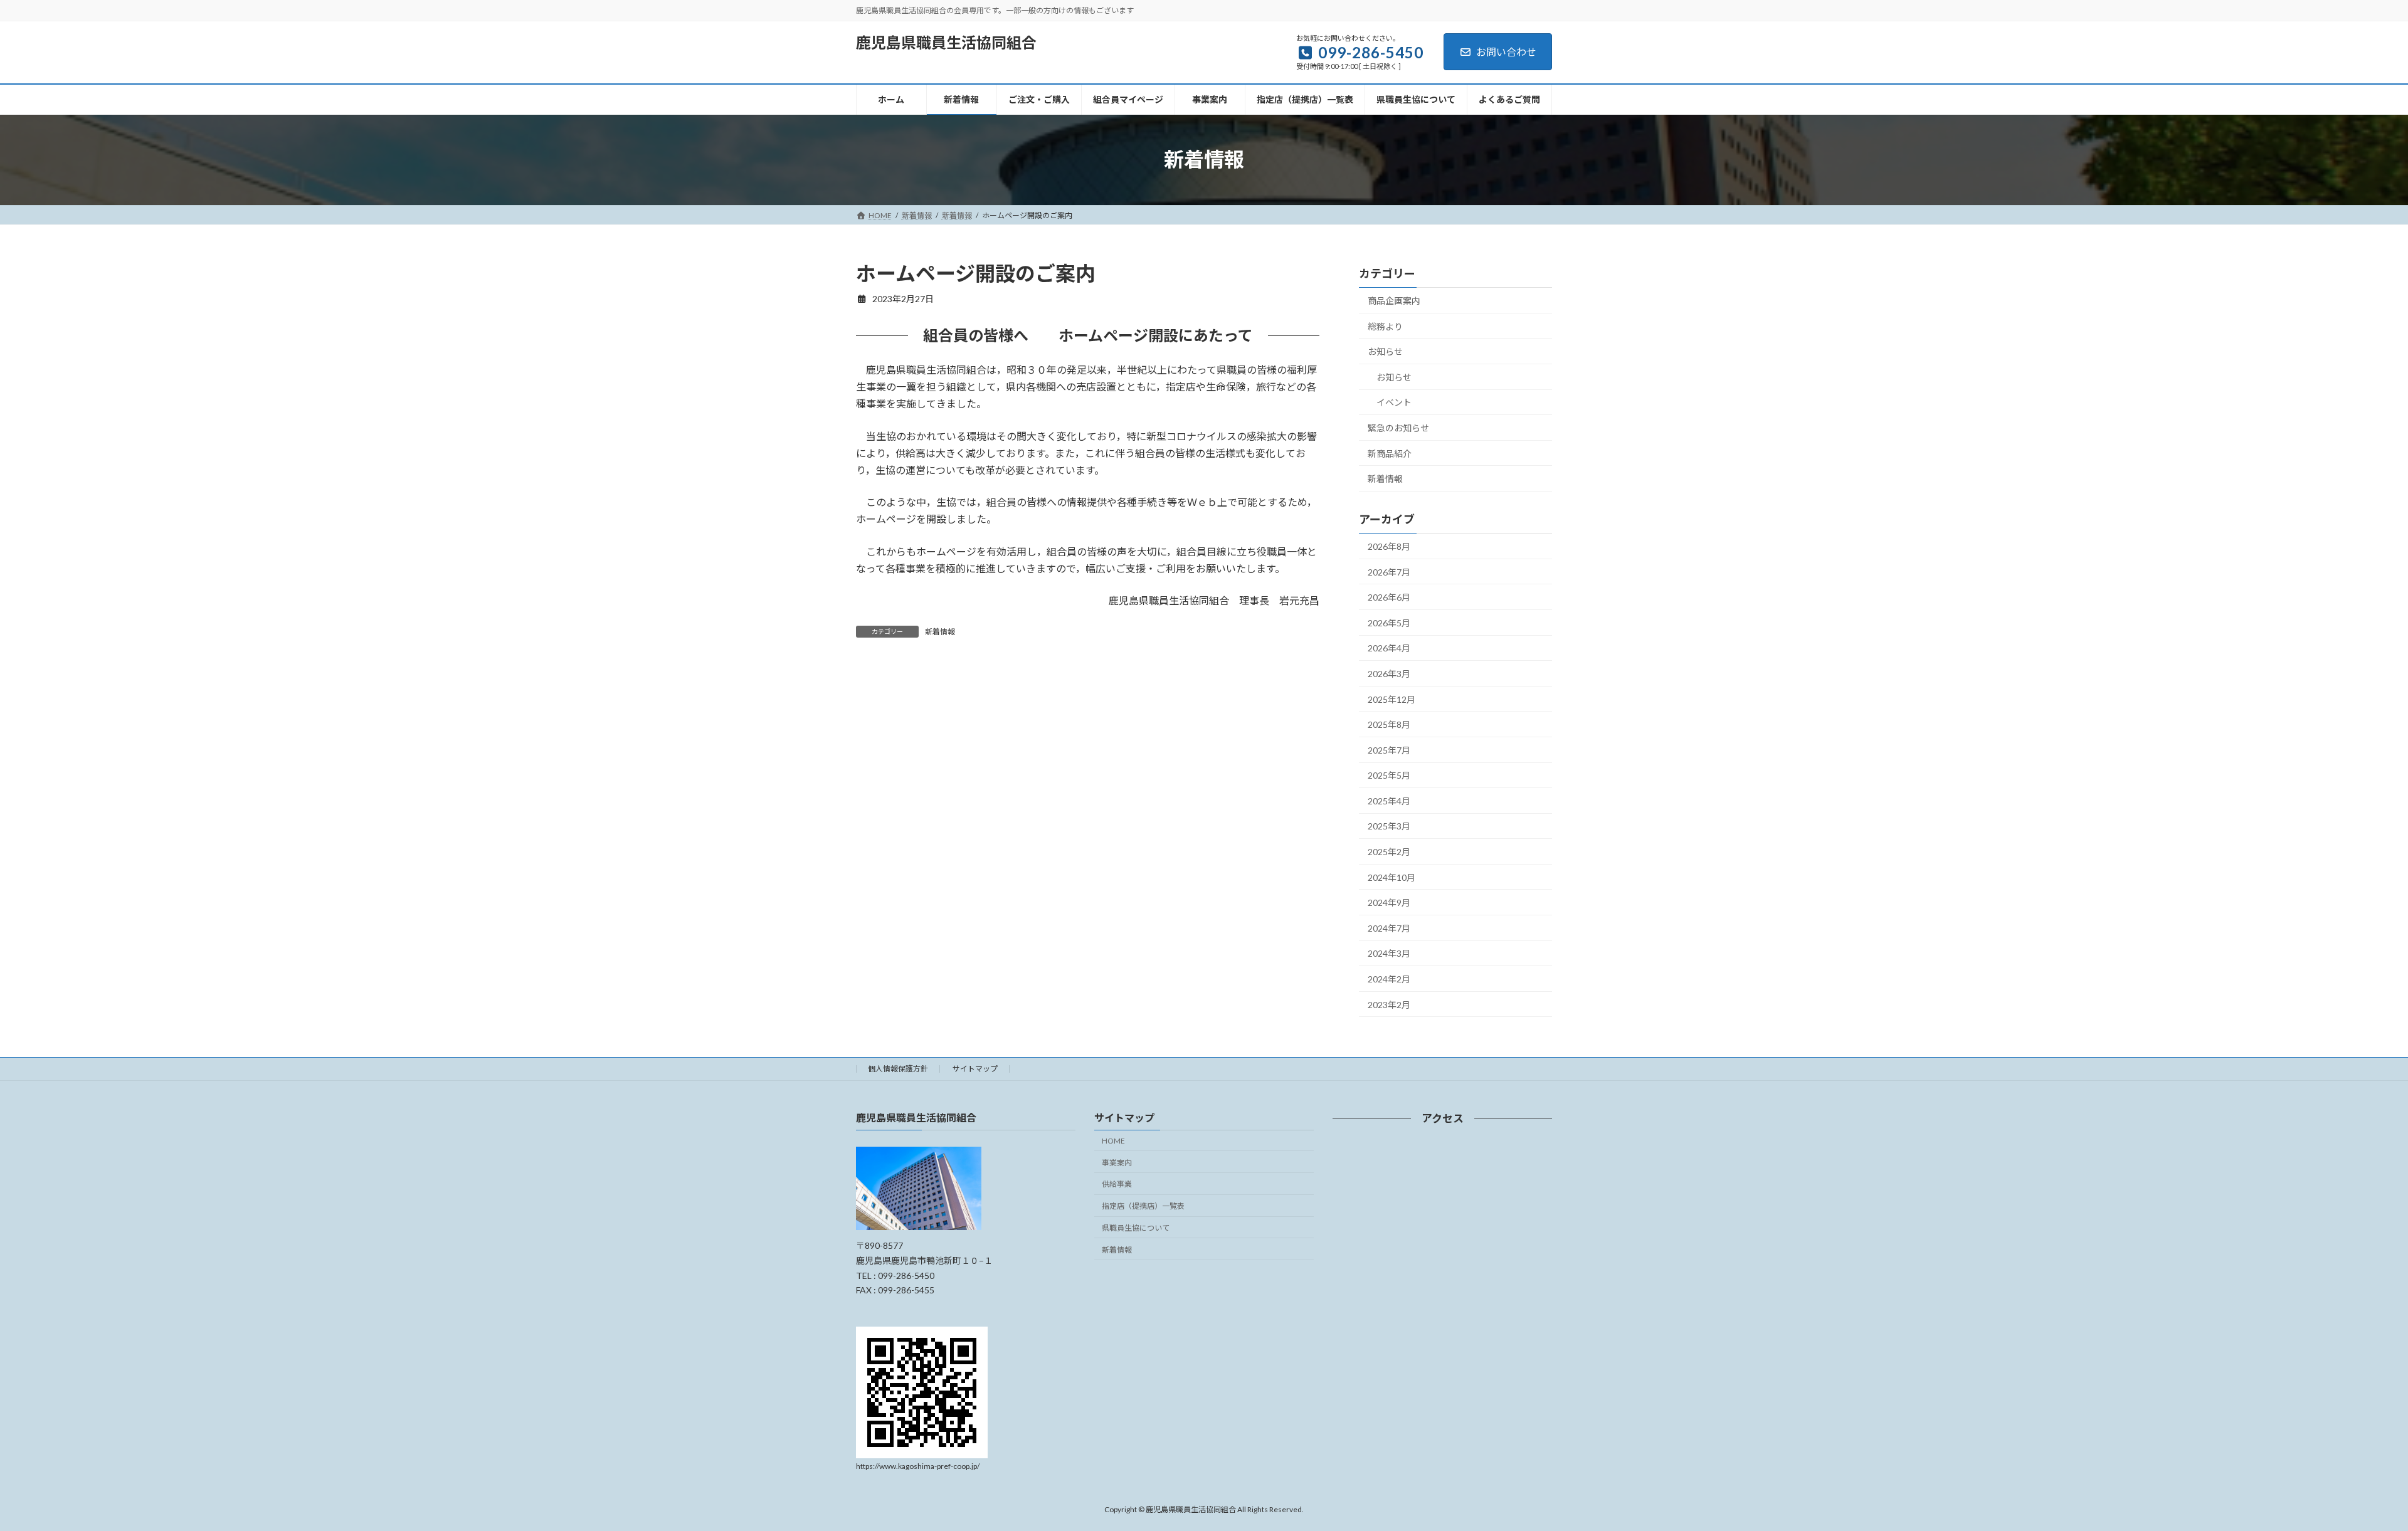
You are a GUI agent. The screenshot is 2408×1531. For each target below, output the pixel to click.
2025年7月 (1389, 750)
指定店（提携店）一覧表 (1143, 1206)
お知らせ (1385, 351)
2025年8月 (1389, 724)
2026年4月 (1389, 648)
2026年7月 (1389, 571)
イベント (1394, 402)
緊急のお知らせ (1398, 428)
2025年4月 (1389, 800)
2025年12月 (1391, 699)
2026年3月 (1389, 674)
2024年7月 (1389, 928)
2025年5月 (1389, 775)
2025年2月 (1389, 852)
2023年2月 (1389, 1004)
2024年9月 (1389, 902)
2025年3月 (1389, 826)
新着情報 (940, 632)
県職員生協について (1136, 1228)
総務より (1385, 326)
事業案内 (1117, 1163)
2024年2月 (1389, 979)
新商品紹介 (1390, 453)
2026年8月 (1389, 546)
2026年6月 (1389, 597)
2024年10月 (1391, 877)
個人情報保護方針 (898, 1069)
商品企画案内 (1394, 301)
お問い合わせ (1506, 52)
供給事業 (1117, 1184)
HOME (1113, 1141)
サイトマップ (975, 1069)
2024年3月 (1389, 953)
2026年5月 (1389, 622)
